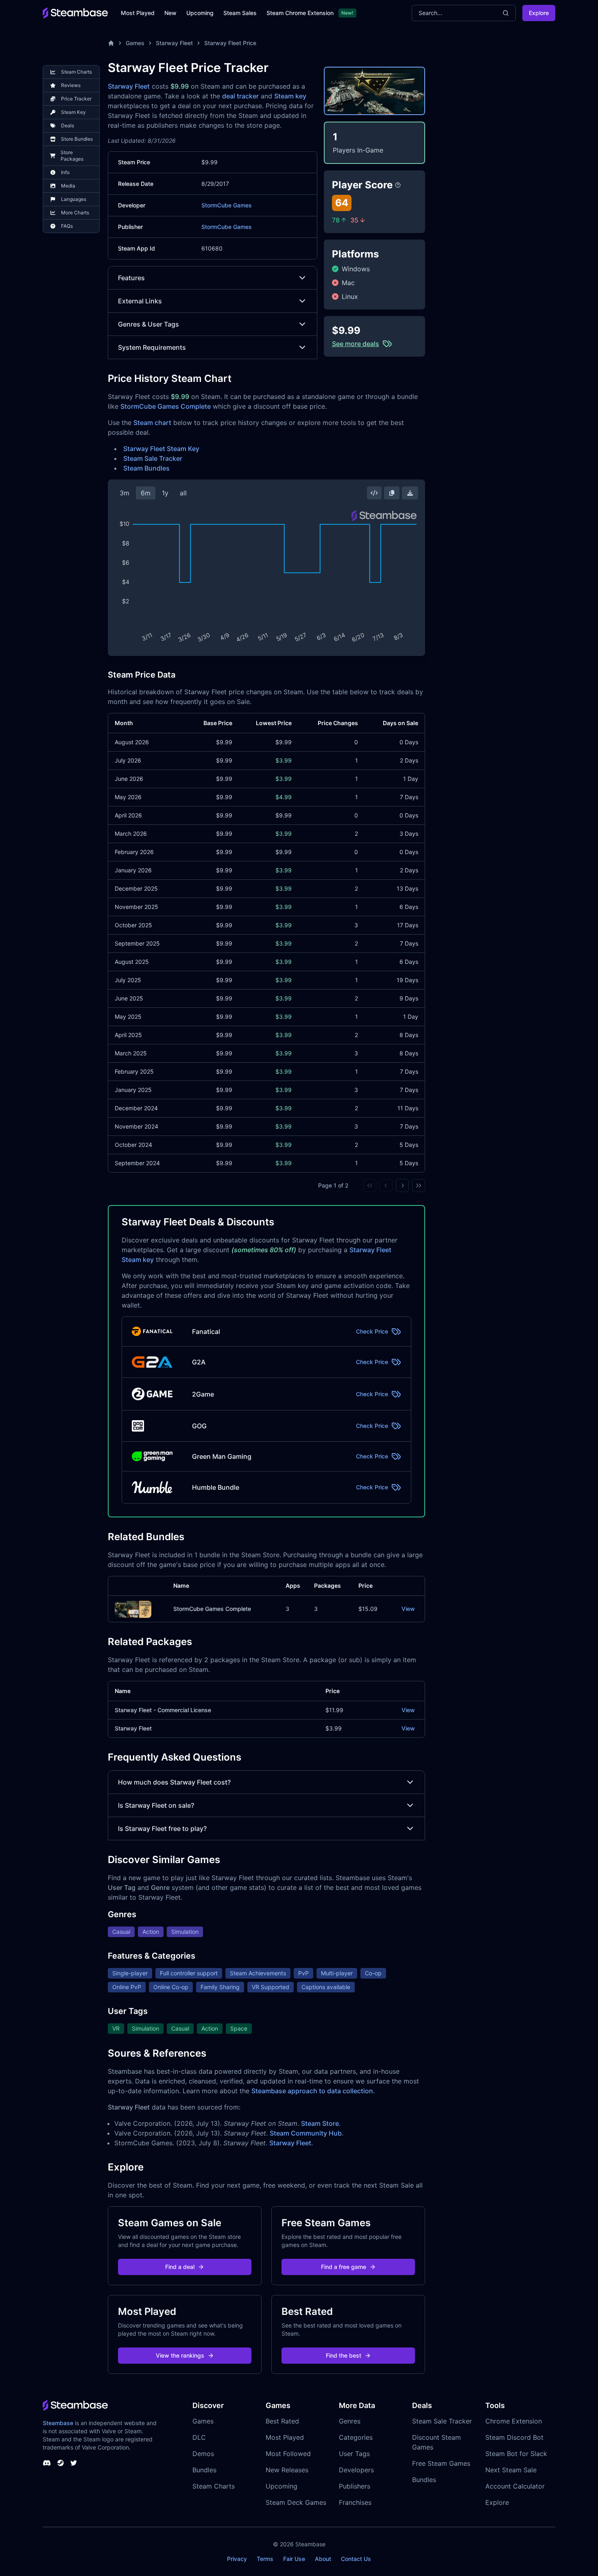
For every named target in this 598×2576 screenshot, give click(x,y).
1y (165, 493)
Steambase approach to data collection (312, 2091)
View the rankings (180, 2355)
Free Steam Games (441, 2463)
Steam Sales (240, 13)
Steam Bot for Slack (516, 2454)
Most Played (138, 13)
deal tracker (240, 96)
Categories (356, 2437)
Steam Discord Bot (514, 2437)
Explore (539, 13)
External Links (140, 301)
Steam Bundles (146, 468)
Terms (265, 2559)
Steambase (58, 2423)
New (170, 13)
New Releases (287, 2470)
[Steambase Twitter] (74, 2463)
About (323, 2559)
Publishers (355, 2486)
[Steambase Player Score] (398, 185)
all (183, 493)
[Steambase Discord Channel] (47, 2463)
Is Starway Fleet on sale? (156, 1805)
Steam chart (152, 423)
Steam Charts (214, 2486)
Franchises (355, 2502)
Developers (356, 2470)
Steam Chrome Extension (300, 13)
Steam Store (320, 2123)
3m (124, 493)
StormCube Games (227, 205)
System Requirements (152, 347)
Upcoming (200, 13)
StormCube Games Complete (166, 406)
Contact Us (356, 2559)
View (408, 1609)
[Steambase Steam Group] (61, 2463)
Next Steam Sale (511, 2470)
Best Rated (282, 2421)
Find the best (344, 2355)
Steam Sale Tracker (153, 458)
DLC (199, 2437)
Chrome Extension (514, 2421)
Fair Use (294, 2559)
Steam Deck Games (296, 2502)
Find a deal (180, 2267)
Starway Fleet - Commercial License (163, 1710)
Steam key (290, 96)
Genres (350, 2421)
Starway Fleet (174, 43)
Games (135, 43)
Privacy (237, 2559)
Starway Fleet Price (230, 43)
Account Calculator (515, 2486)
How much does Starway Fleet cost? (174, 1782)
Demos (203, 2454)
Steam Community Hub (306, 2133)
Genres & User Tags (148, 324)
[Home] (111, 43)
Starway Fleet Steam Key (161, 449)
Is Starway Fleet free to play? (162, 1828)
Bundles (204, 2470)
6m (146, 493)
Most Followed (288, 2454)
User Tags (354, 2454)
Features (131, 278)
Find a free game (344, 2267)
